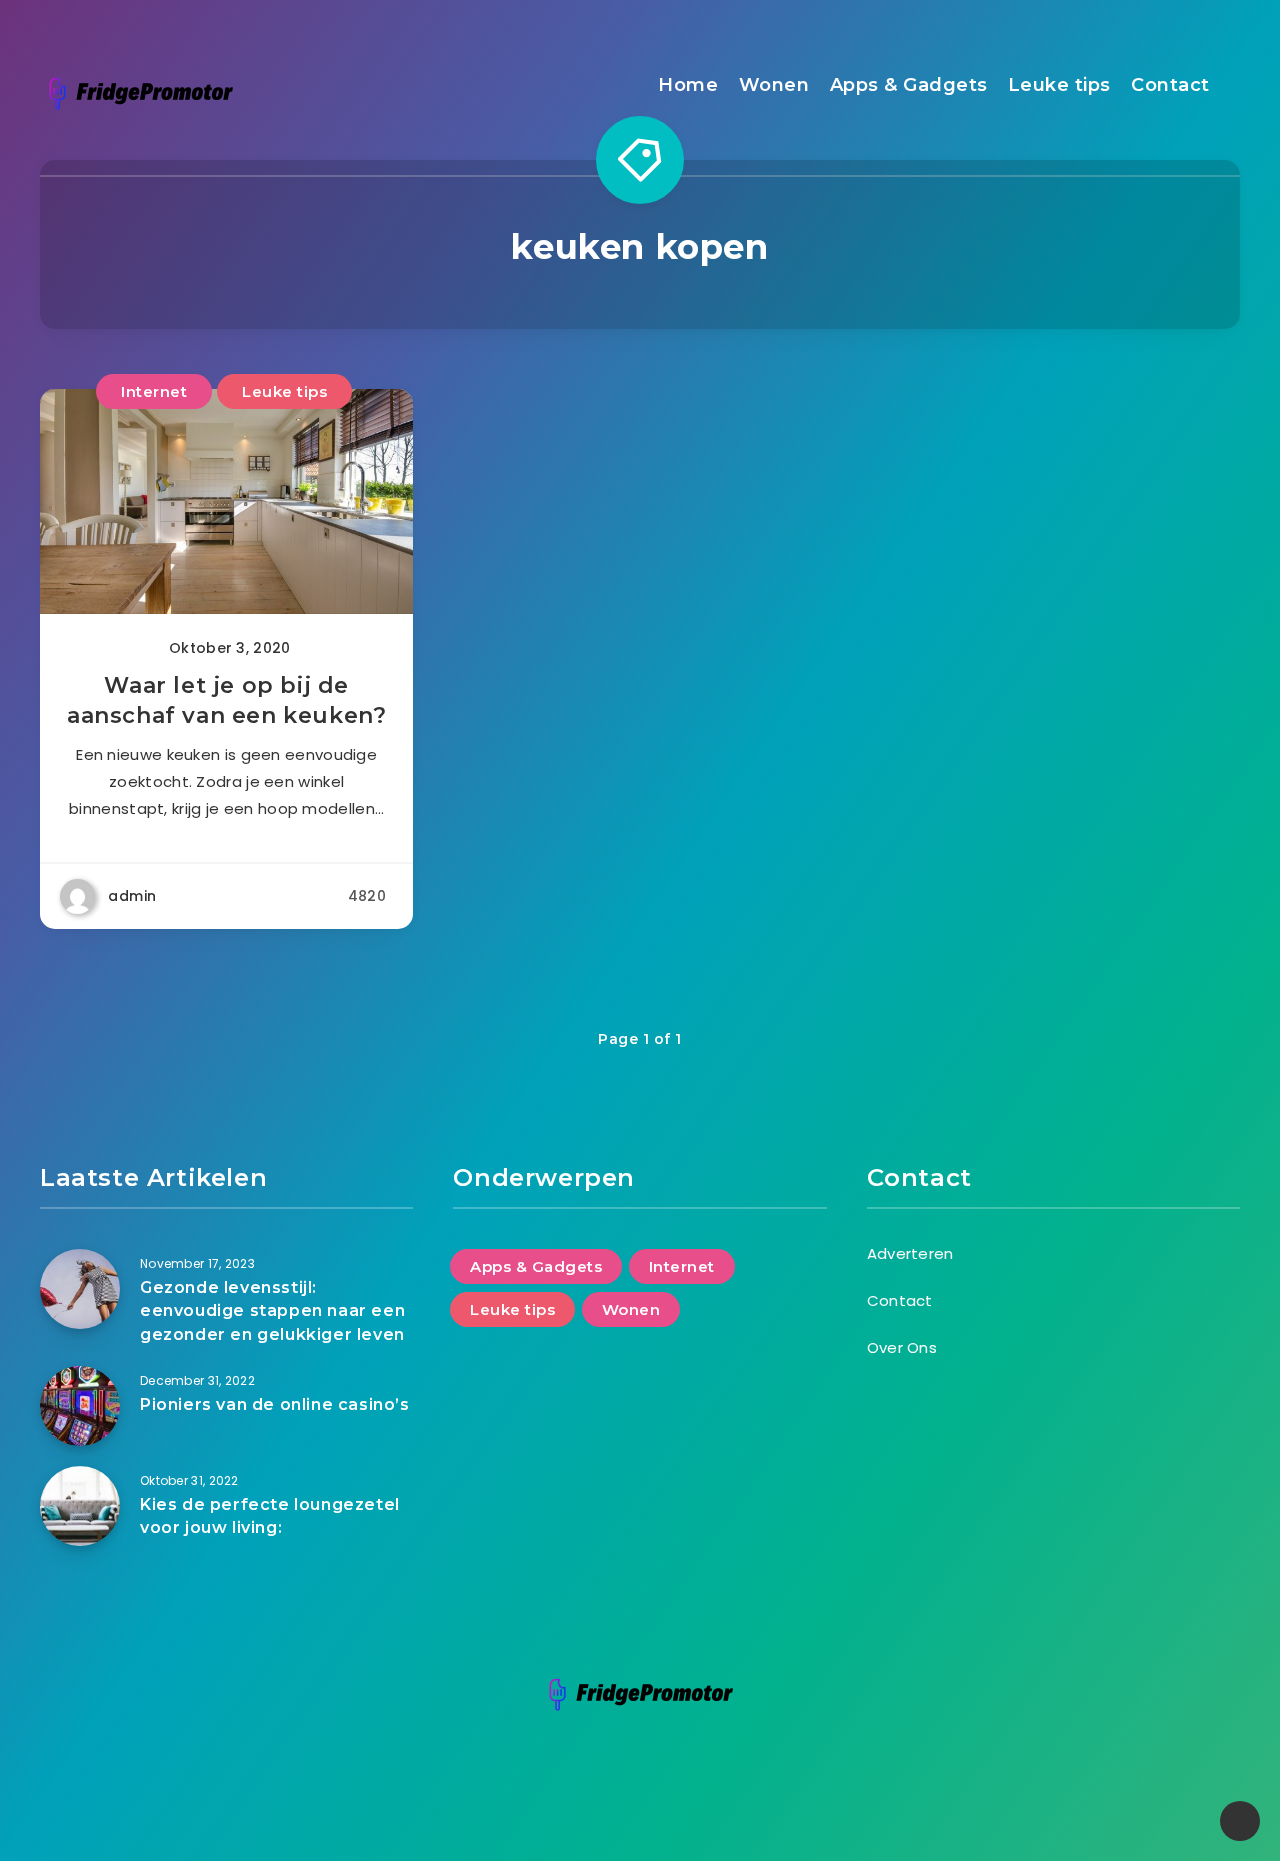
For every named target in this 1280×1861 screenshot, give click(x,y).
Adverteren (910, 1253)
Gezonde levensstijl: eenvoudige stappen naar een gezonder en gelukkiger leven (272, 1310)
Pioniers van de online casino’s (275, 1404)
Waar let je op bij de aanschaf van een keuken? (226, 700)
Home (688, 85)
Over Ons (902, 1347)
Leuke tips (1059, 85)
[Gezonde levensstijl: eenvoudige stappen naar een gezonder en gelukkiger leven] (80, 1289)
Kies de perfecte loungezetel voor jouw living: (270, 1516)
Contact (1170, 85)
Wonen (774, 85)
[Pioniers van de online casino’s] (80, 1406)
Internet (154, 391)
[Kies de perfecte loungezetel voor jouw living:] (80, 1506)
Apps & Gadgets (909, 85)
